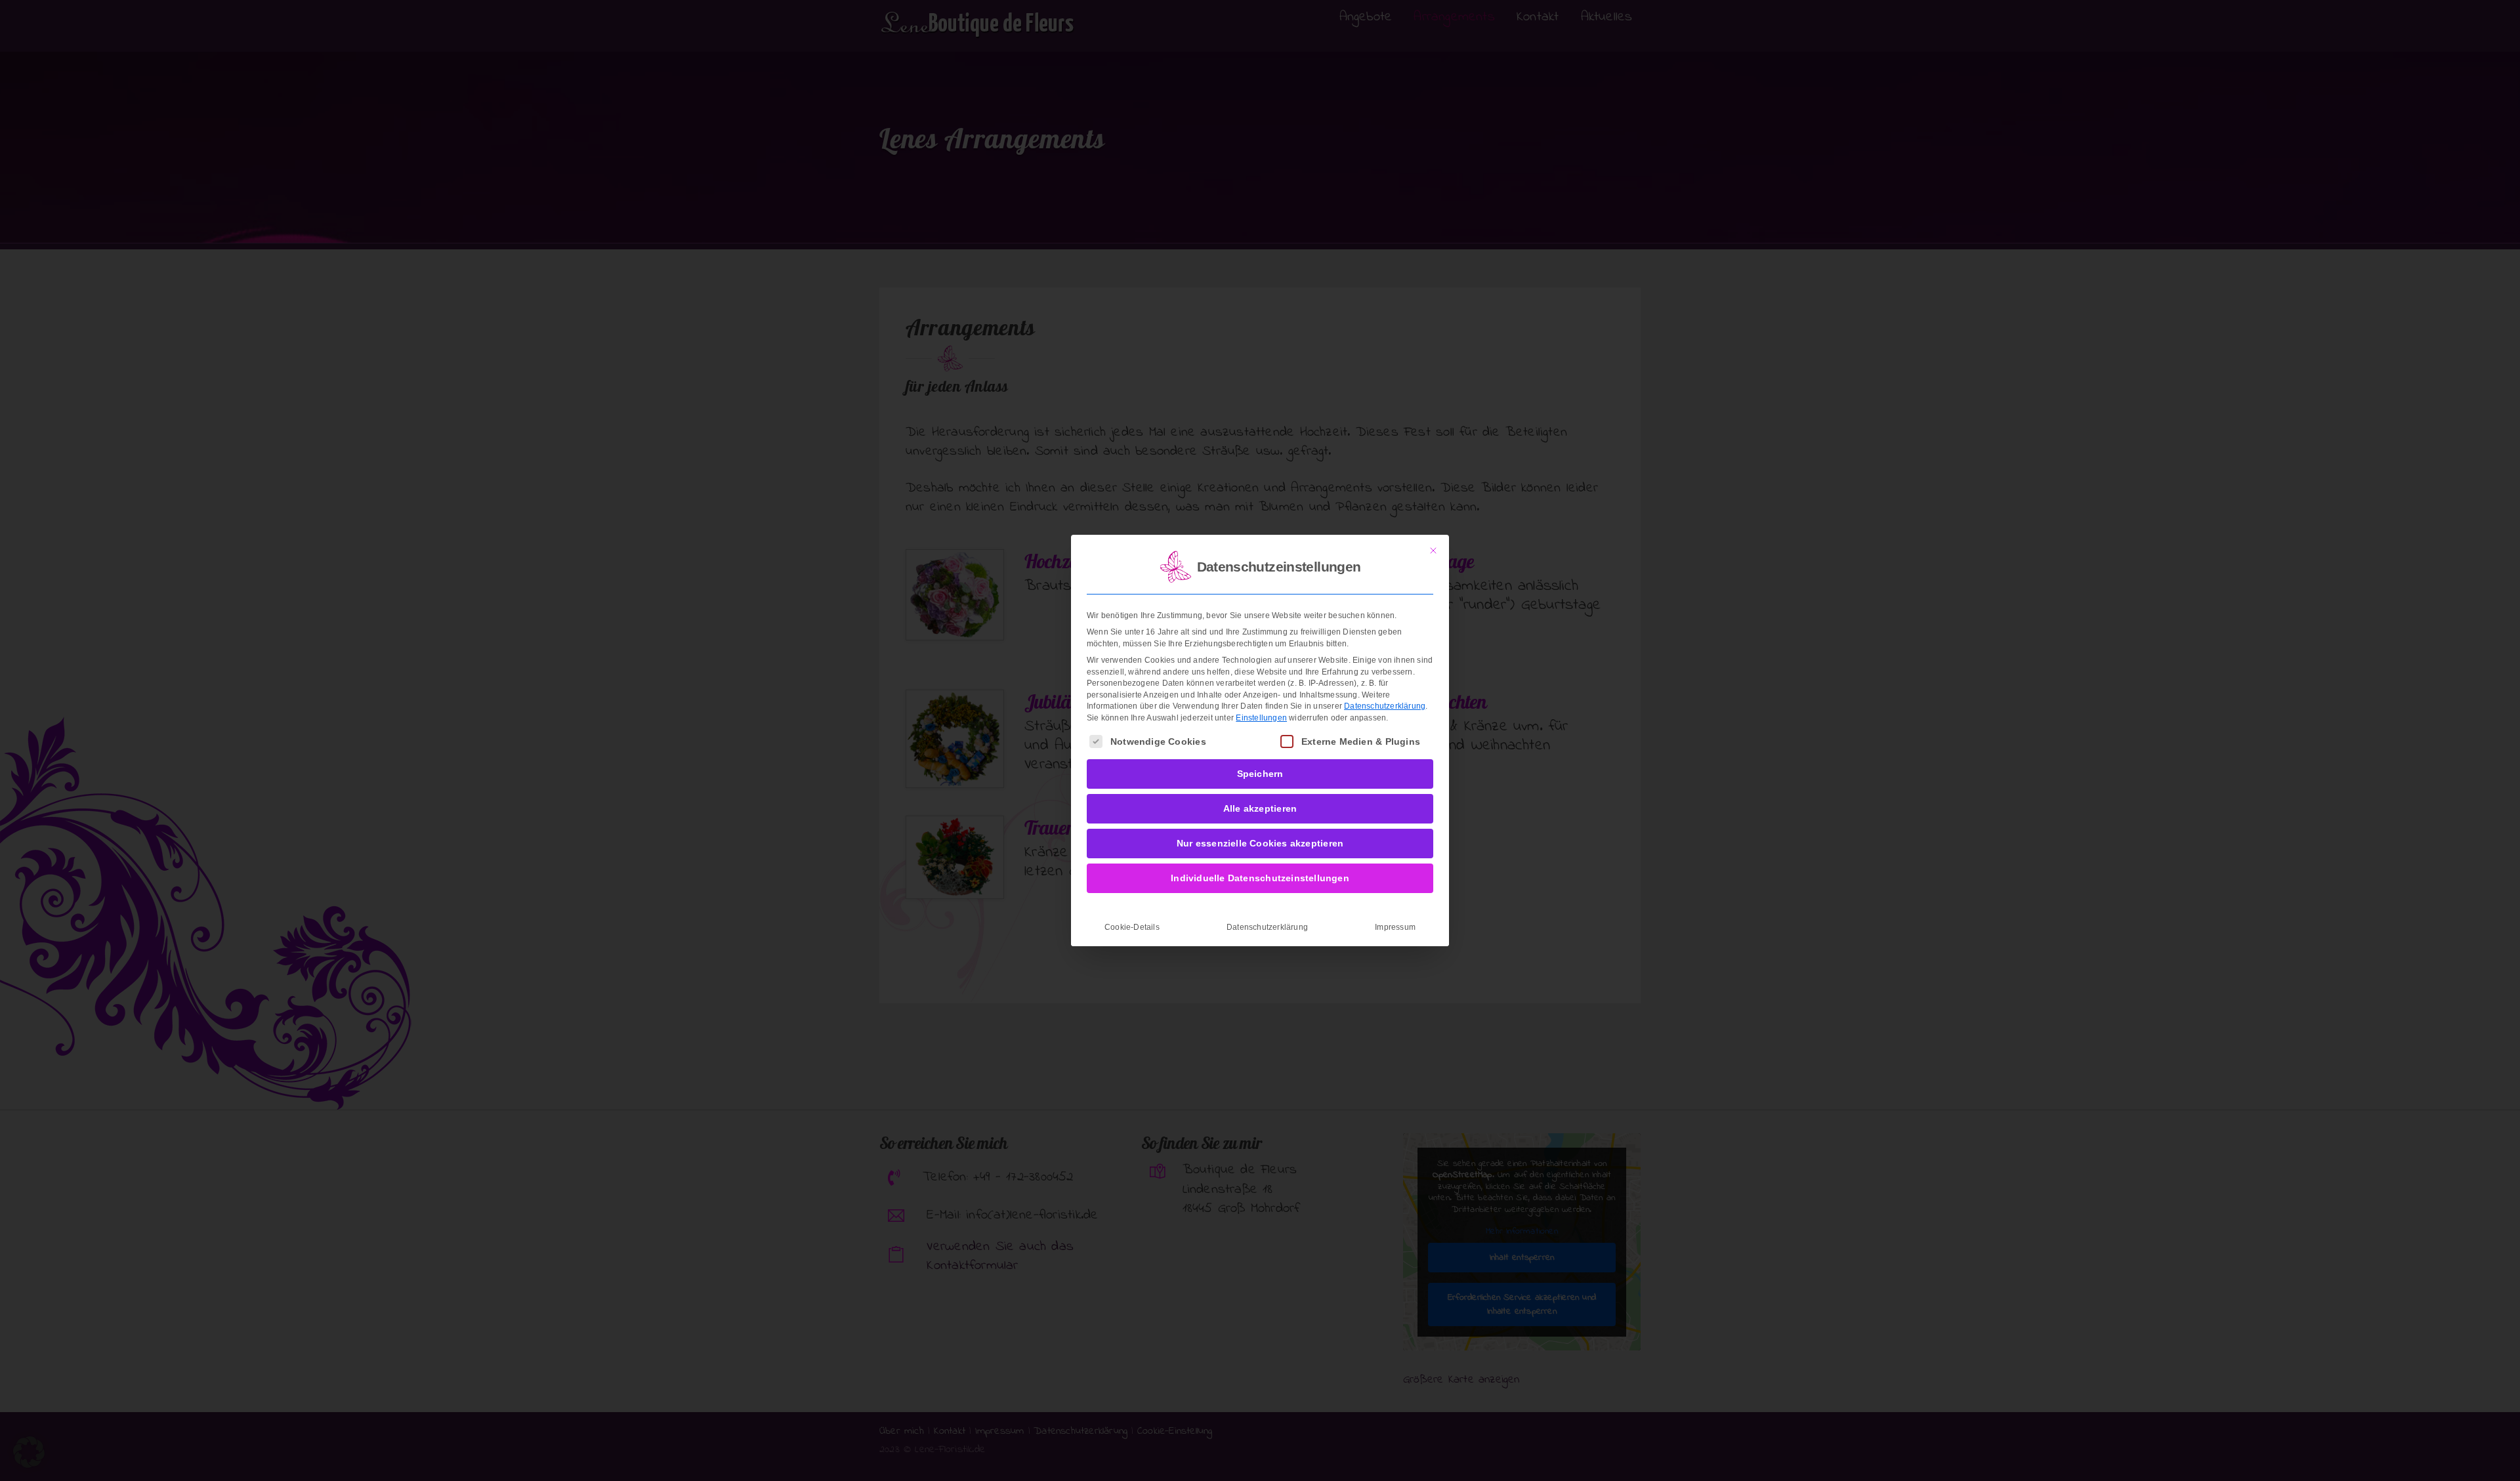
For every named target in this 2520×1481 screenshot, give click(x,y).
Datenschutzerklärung (1385, 706)
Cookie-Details (1132, 927)
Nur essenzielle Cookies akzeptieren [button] (1260, 843)
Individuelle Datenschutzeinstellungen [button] (1260, 878)
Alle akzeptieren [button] (1260, 808)
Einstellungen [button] (1261, 718)
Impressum (1395, 927)
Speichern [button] (1260, 774)
